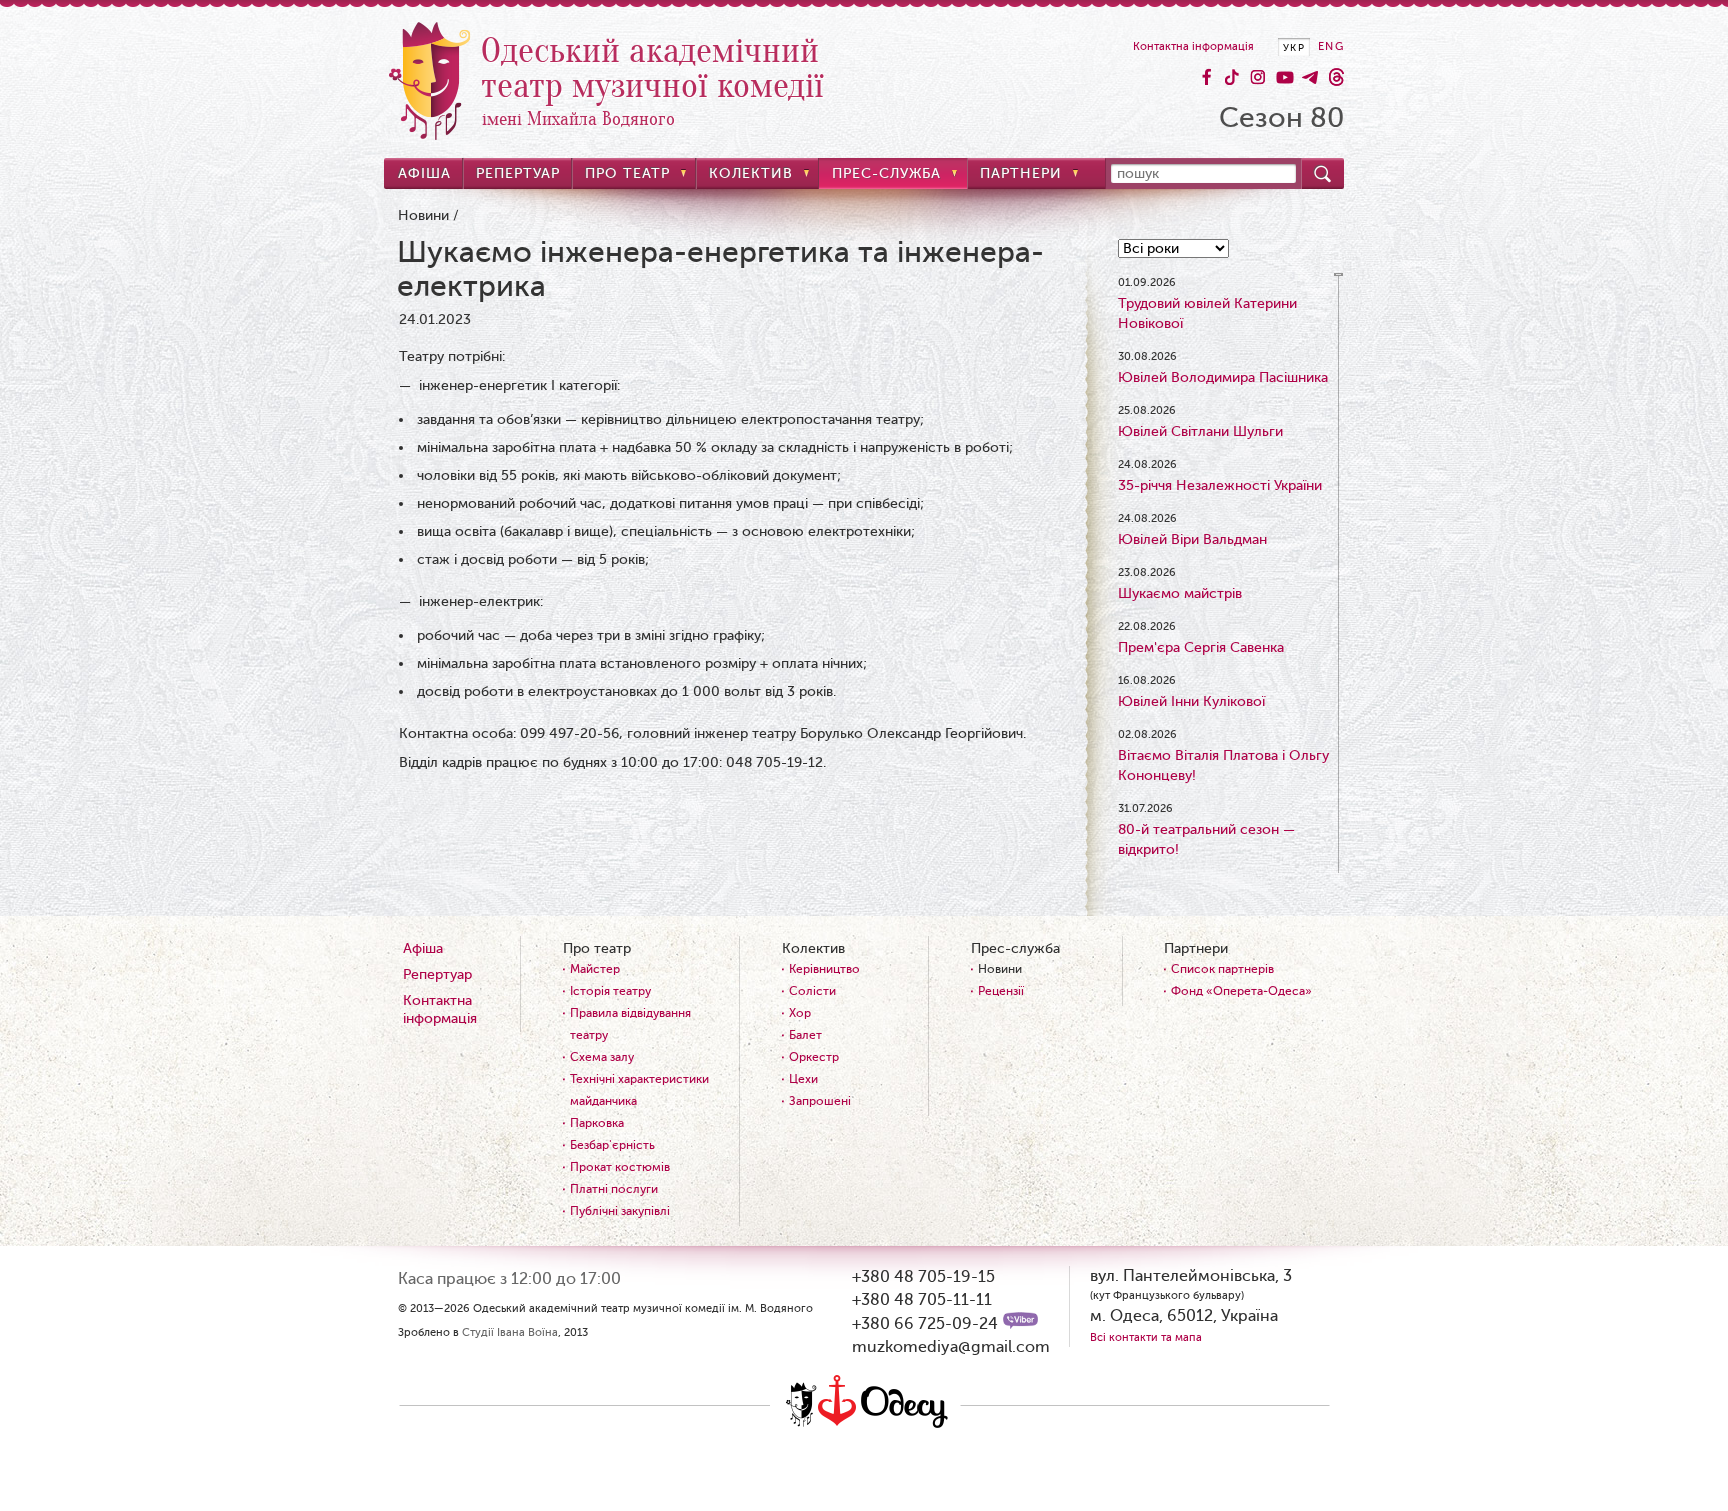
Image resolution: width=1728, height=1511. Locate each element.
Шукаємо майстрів (1180, 593)
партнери (1021, 173)
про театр (627, 173)
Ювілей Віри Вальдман (1192, 539)
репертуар (518, 173)
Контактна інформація (1193, 46)
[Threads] (1336, 77)
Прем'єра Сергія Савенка (1201, 647)
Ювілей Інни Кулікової (1191, 701)
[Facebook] (1206, 77)
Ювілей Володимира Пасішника (1223, 377)
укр (1294, 47)
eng (1331, 46)
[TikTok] (1232, 77)
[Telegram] (1310, 77)
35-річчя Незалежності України (1220, 485)
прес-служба (886, 173)
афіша (424, 173)
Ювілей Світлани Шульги (1200, 431)
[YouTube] (1284, 77)
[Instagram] (1258, 77)
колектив (751, 173)
